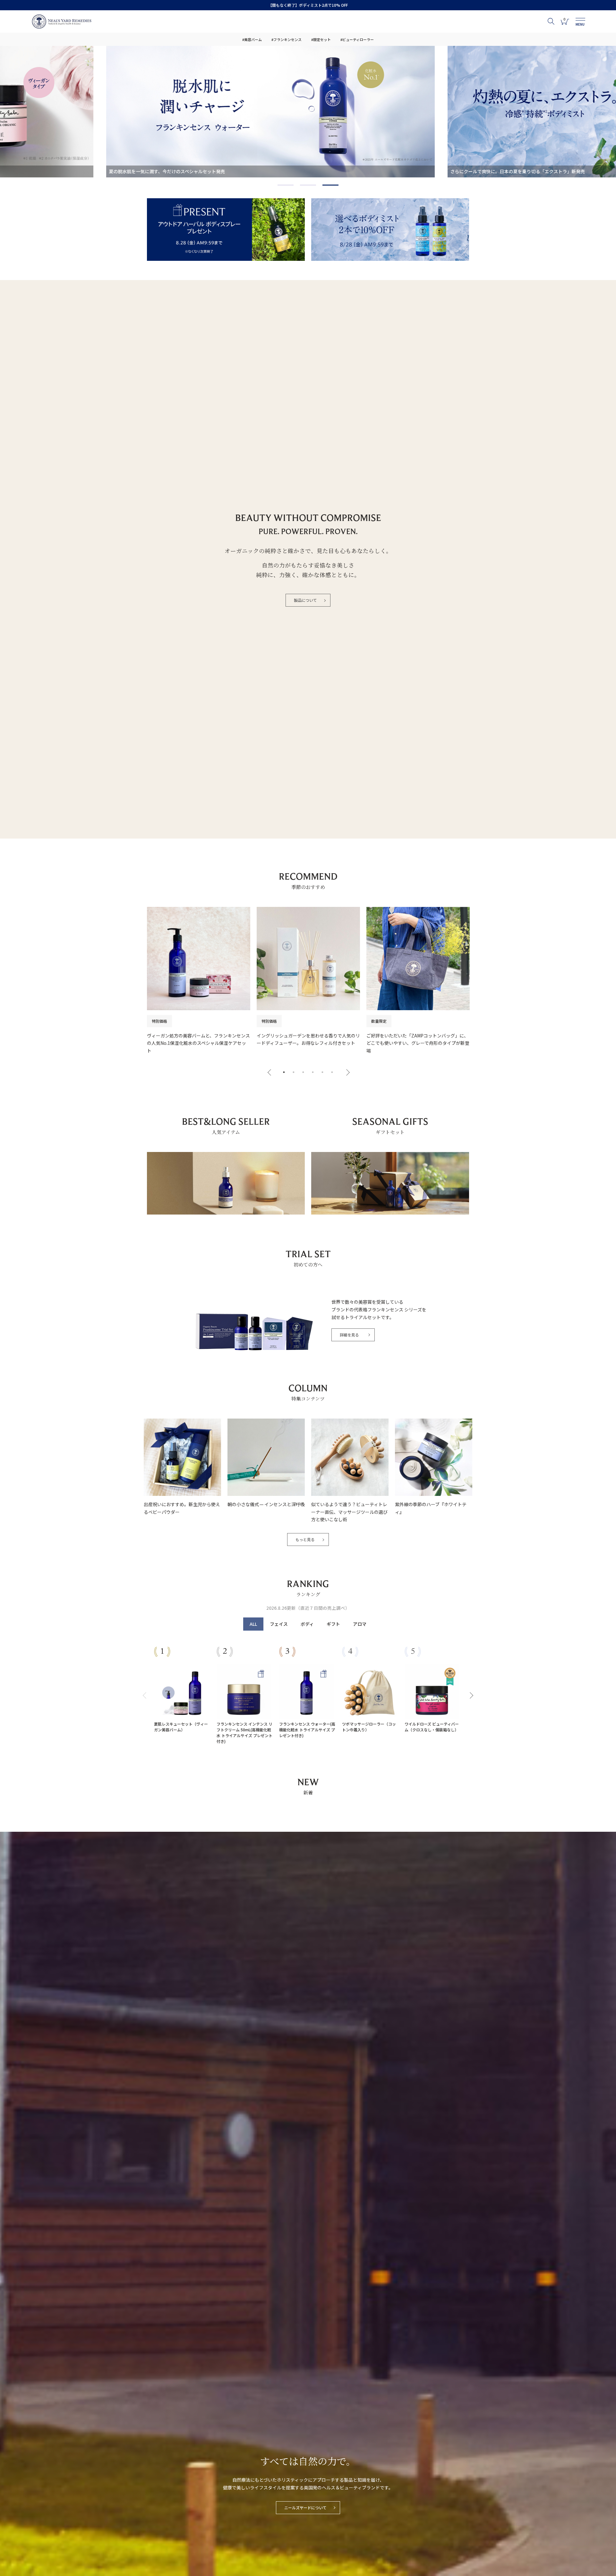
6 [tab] (332, 1072)
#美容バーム (252, 39)
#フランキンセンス (287, 39)
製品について (305, 600)
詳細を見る (349, 1335)
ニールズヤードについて (305, 2508)
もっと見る (305, 1539)
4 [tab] (313, 1072)
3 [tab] (324, 186)
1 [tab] (279, 186)
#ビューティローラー (357, 39)
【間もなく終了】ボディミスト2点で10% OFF (308, 5)
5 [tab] (322, 1072)
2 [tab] (302, 186)
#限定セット (321, 39)
